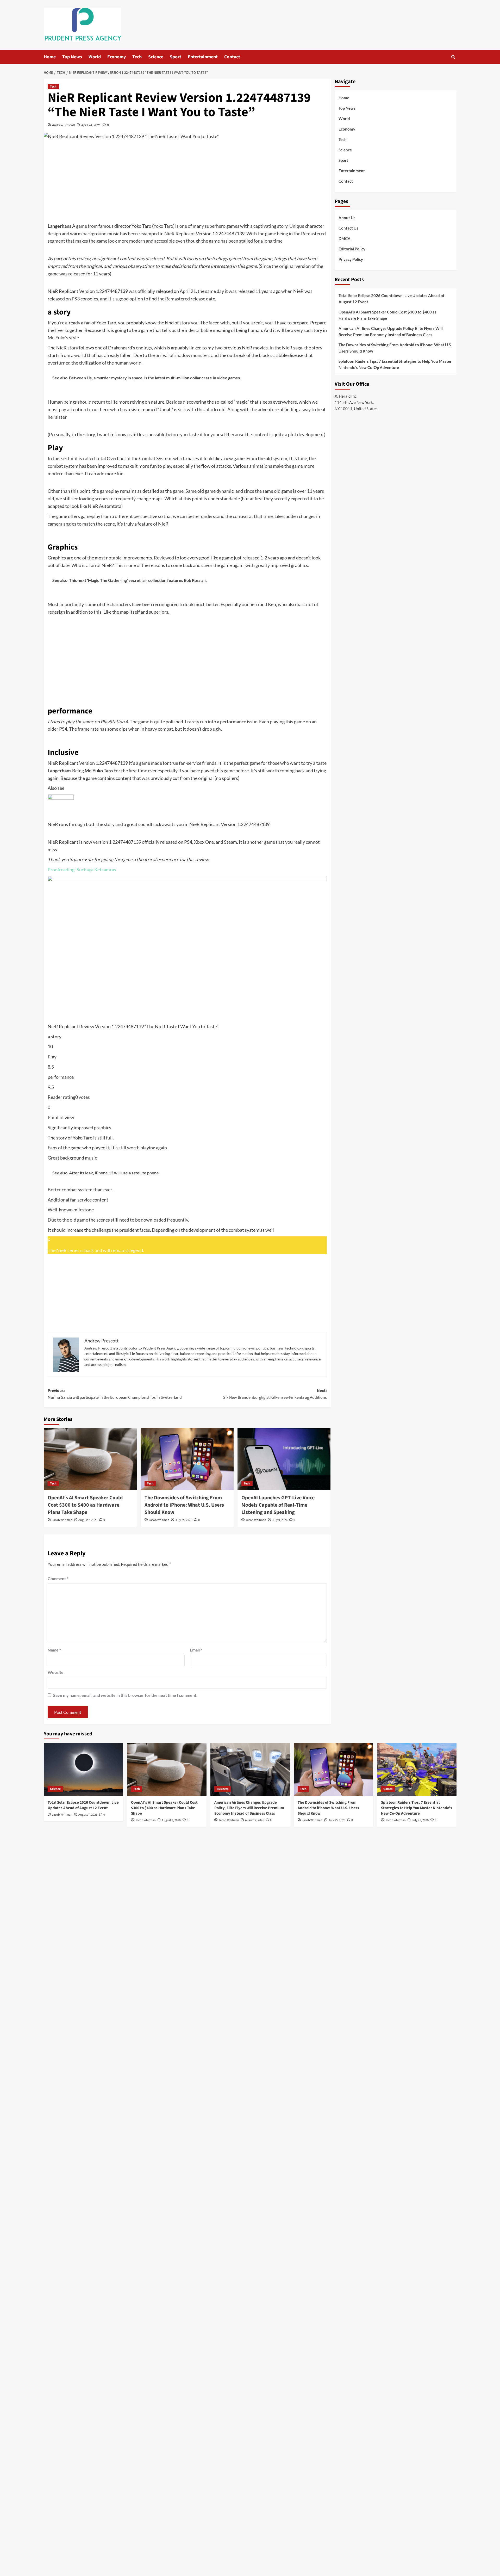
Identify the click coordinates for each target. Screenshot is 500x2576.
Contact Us (348, 228)
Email (196, 1650)
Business (223, 1789)
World (95, 57)
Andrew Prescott (64, 125)
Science (156, 57)
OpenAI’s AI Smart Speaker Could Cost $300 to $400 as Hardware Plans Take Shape (85, 1505)
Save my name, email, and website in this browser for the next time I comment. (125, 1695)
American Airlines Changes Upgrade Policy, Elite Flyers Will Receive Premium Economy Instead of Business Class (391, 331)
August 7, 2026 (88, 1520)
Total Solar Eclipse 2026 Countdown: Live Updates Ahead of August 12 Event (391, 299)
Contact (232, 57)
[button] (453, 57)
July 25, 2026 (184, 1520)
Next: (275, 1394)
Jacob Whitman (62, 1520)
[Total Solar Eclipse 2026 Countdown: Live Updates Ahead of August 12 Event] (83, 1769)
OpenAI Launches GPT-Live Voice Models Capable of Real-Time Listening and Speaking (278, 1505)
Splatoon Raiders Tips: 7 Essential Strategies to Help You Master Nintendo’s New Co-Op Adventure (395, 364)
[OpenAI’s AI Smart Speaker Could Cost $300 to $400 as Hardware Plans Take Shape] (90, 1459)
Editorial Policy (352, 249)
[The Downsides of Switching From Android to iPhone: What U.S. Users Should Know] (187, 1459)
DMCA (345, 238)
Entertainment (203, 57)
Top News (72, 57)
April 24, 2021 (91, 125)
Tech (137, 57)
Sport (176, 57)
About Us (347, 218)
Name (54, 1650)
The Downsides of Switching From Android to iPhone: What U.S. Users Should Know (184, 1505)
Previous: (115, 1394)
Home (50, 57)
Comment (58, 1578)
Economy (117, 57)
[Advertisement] (187, 183)
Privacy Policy (351, 259)
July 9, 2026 (280, 1520)
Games (388, 1789)
